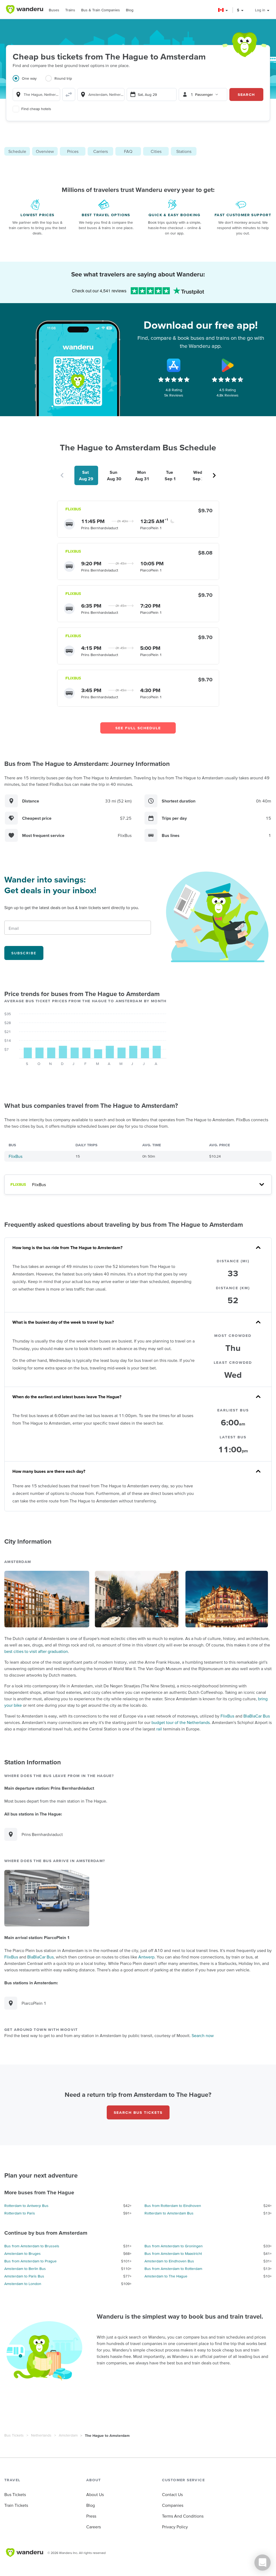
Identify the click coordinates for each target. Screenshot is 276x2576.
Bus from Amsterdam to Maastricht (173, 2253)
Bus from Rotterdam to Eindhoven (173, 2206)
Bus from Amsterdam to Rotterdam (173, 2269)
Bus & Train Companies (101, 10)
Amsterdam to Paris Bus (24, 2276)
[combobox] (36, 94)
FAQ (128, 151)
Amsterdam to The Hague (166, 2276)
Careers (94, 2527)
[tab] (29, 82)
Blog (130, 10)
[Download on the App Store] (174, 365)
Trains (70, 10)
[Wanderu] (25, 9)
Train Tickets (16, 2505)
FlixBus (15, 1156)
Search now (203, 2035)
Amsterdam (68, 2435)
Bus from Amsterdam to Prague (30, 2261)
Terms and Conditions (183, 2516)
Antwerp (146, 1957)
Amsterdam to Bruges (23, 2253)
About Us (95, 2494)
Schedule (17, 151)
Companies (173, 2505)
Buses (54, 10)
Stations (184, 151)
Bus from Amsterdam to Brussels (32, 2246)
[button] (223, 10)
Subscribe (24, 953)
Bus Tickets (14, 2435)
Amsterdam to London (23, 2284)
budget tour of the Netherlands (181, 1722)
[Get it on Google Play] (227, 365)
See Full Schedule (138, 728)
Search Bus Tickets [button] (138, 2112)
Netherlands (41, 2435)
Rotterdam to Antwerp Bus (26, 2206)
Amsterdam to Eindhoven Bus (169, 2261)
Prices (73, 151)
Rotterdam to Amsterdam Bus (169, 2213)
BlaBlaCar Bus (257, 1716)
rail (159, 1729)
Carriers (101, 151)
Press (91, 2516)
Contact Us (172, 2494)
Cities (156, 151)
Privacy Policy (175, 2527)
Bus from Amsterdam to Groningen (174, 2246)
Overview (45, 151)
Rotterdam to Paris (20, 2213)
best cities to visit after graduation (36, 1651)
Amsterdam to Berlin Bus (25, 2269)
